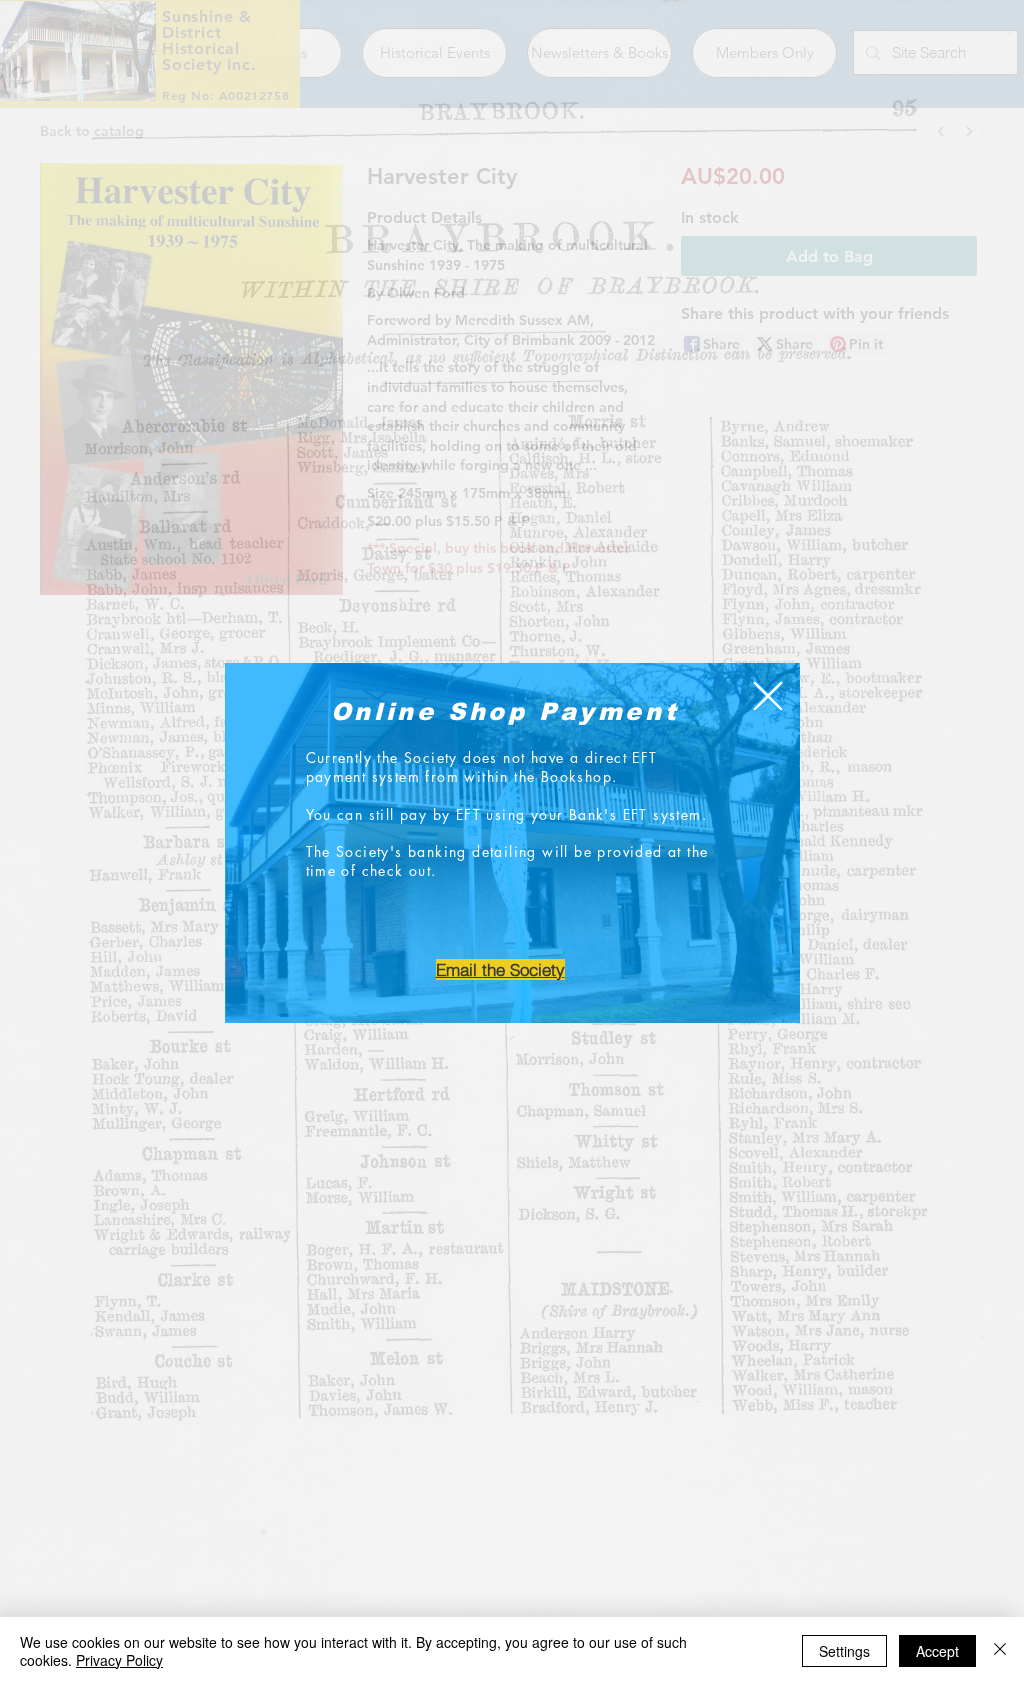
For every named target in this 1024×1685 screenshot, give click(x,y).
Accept (937, 1651)
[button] (768, 696)
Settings (844, 1651)
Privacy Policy (119, 1660)
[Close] (1000, 1651)
